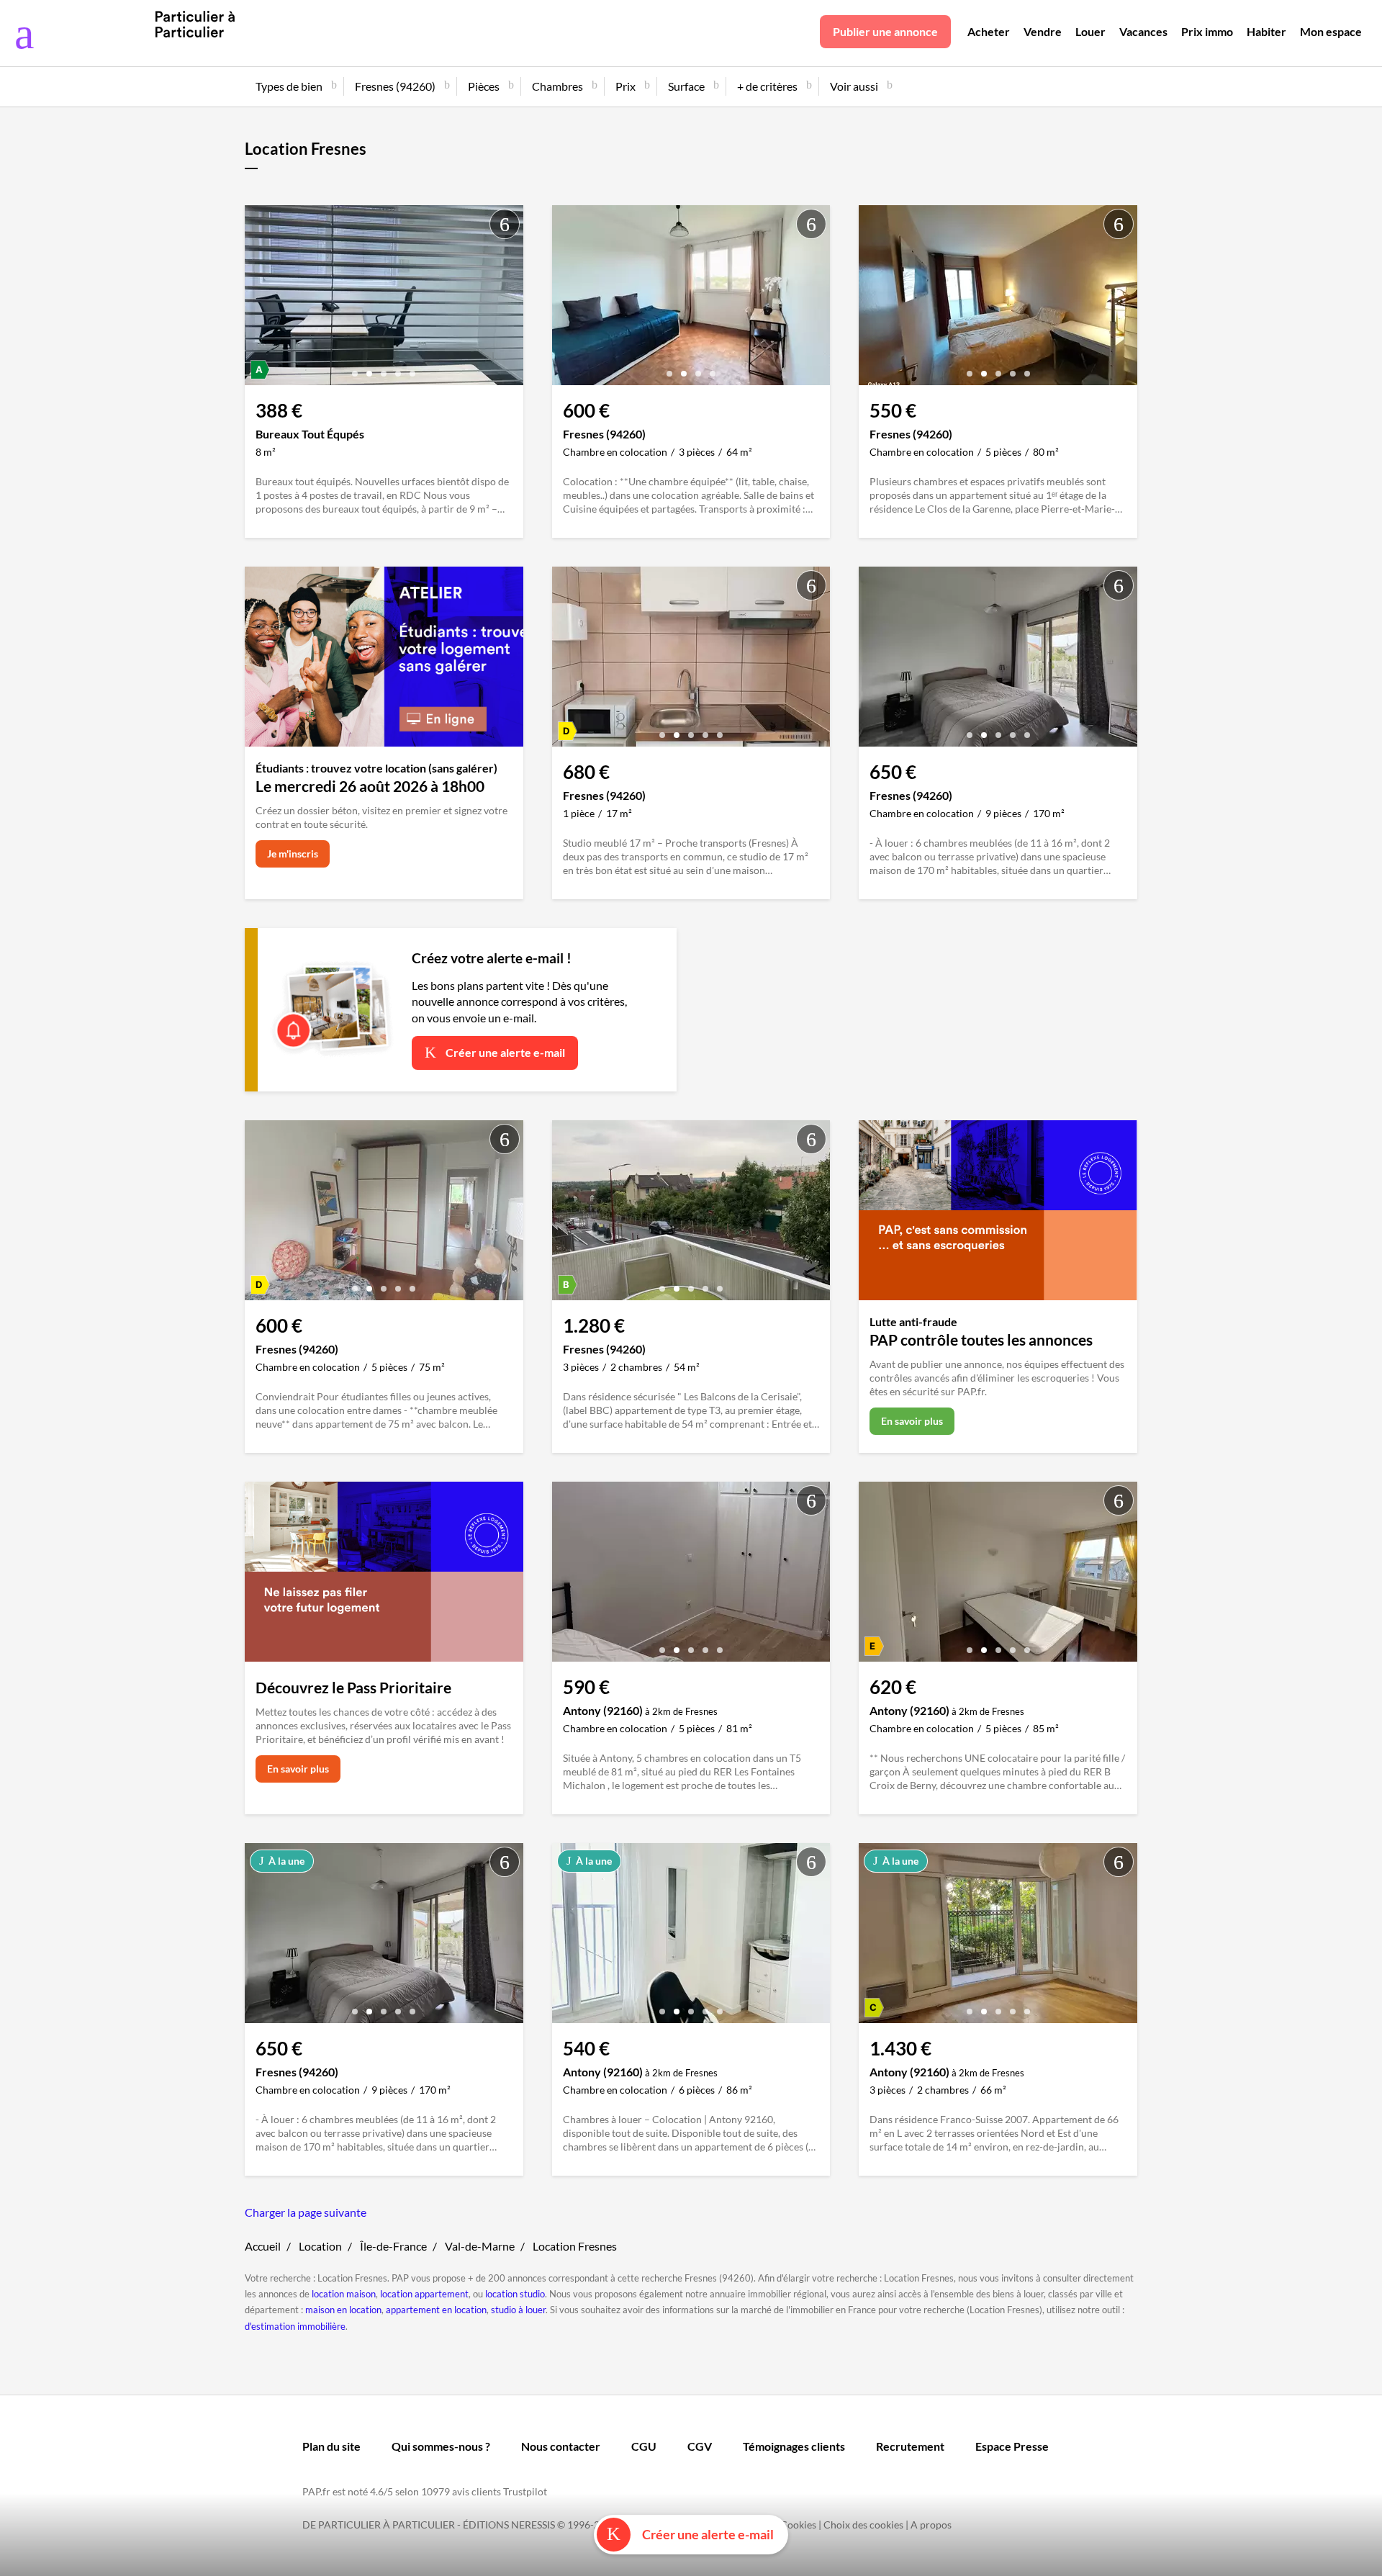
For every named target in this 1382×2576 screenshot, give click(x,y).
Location (320, 2246)
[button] (355, 368)
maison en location (343, 2310)
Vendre (1043, 31)
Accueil (263, 2246)
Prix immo (1207, 31)
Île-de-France (393, 2246)
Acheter (989, 31)
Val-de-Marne (480, 2246)
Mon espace (1331, 31)
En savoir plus (912, 1421)
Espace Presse (1012, 2446)
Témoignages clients (794, 2446)
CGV (700, 2446)
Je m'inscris (293, 854)
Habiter (1266, 31)
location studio (515, 2294)
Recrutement (910, 2446)
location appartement (424, 2294)
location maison (344, 2294)
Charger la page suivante (306, 2212)
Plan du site (331, 2446)
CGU (644, 2446)
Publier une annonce (885, 31)
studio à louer (518, 2310)
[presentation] (259, 299)
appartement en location (436, 2310)
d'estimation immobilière (295, 2326)
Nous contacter (561, 2446)
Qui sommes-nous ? (441, 2446)
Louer (1090, 31)
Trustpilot (525, 2491)
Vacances (1143, 31)
